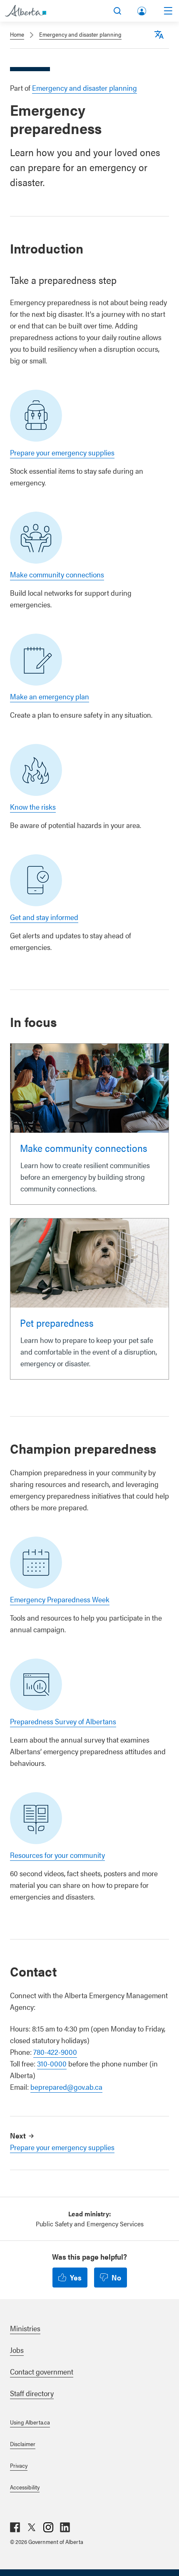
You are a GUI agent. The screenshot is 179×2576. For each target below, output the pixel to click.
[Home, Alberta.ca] (26, 11)
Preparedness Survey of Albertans (63, 1721)
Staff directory (32, 2393)
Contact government (42, 2371)
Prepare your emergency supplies (62, 452)
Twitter (32, 2527)
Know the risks (33, 807)
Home (17, 34)
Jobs (17, 2350)
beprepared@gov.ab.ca (66, 2087)
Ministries (25, 2328)
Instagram (48, 2527)
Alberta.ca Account (142, 9)
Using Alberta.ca (30, 2422)
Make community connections (57, 574)
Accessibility (25, 2487)
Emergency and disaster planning (80, 34)
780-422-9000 (55, 2052)
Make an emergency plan (50, 696)
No (116, 2277)
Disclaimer (23, 2444)
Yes (76, 2277)
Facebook (15, 2527)
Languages (159, 35)
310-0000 (52, 2063)
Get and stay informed (44, 917)
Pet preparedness (57, 1323)
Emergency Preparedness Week (60, 1599)
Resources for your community (57, 1855)
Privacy (19, 2465)
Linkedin (65, 2527)
